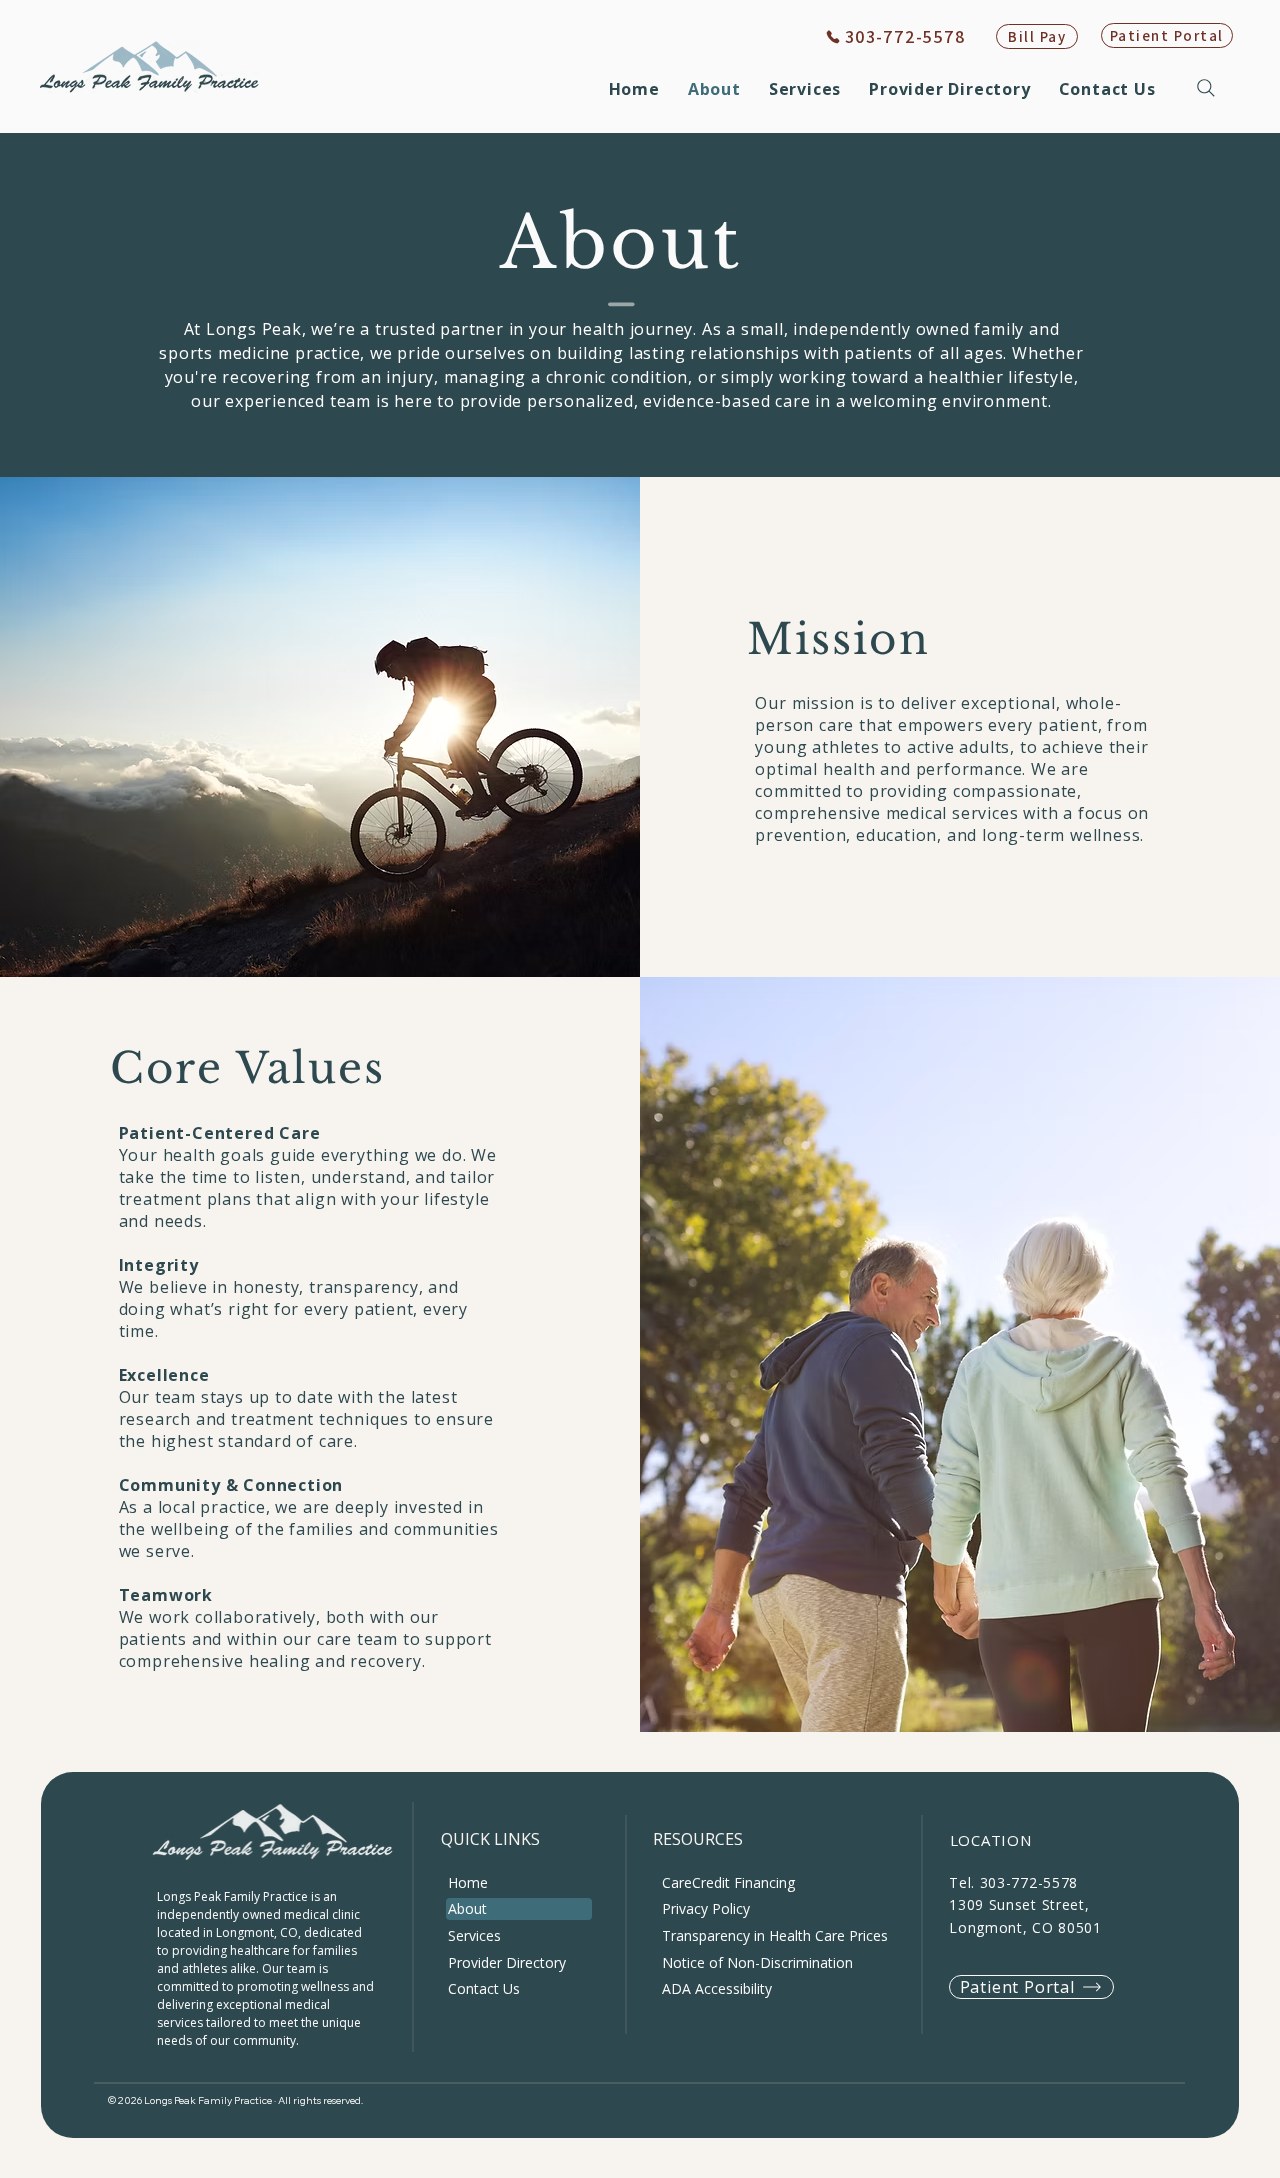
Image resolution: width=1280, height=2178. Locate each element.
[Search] (1208, 88)
